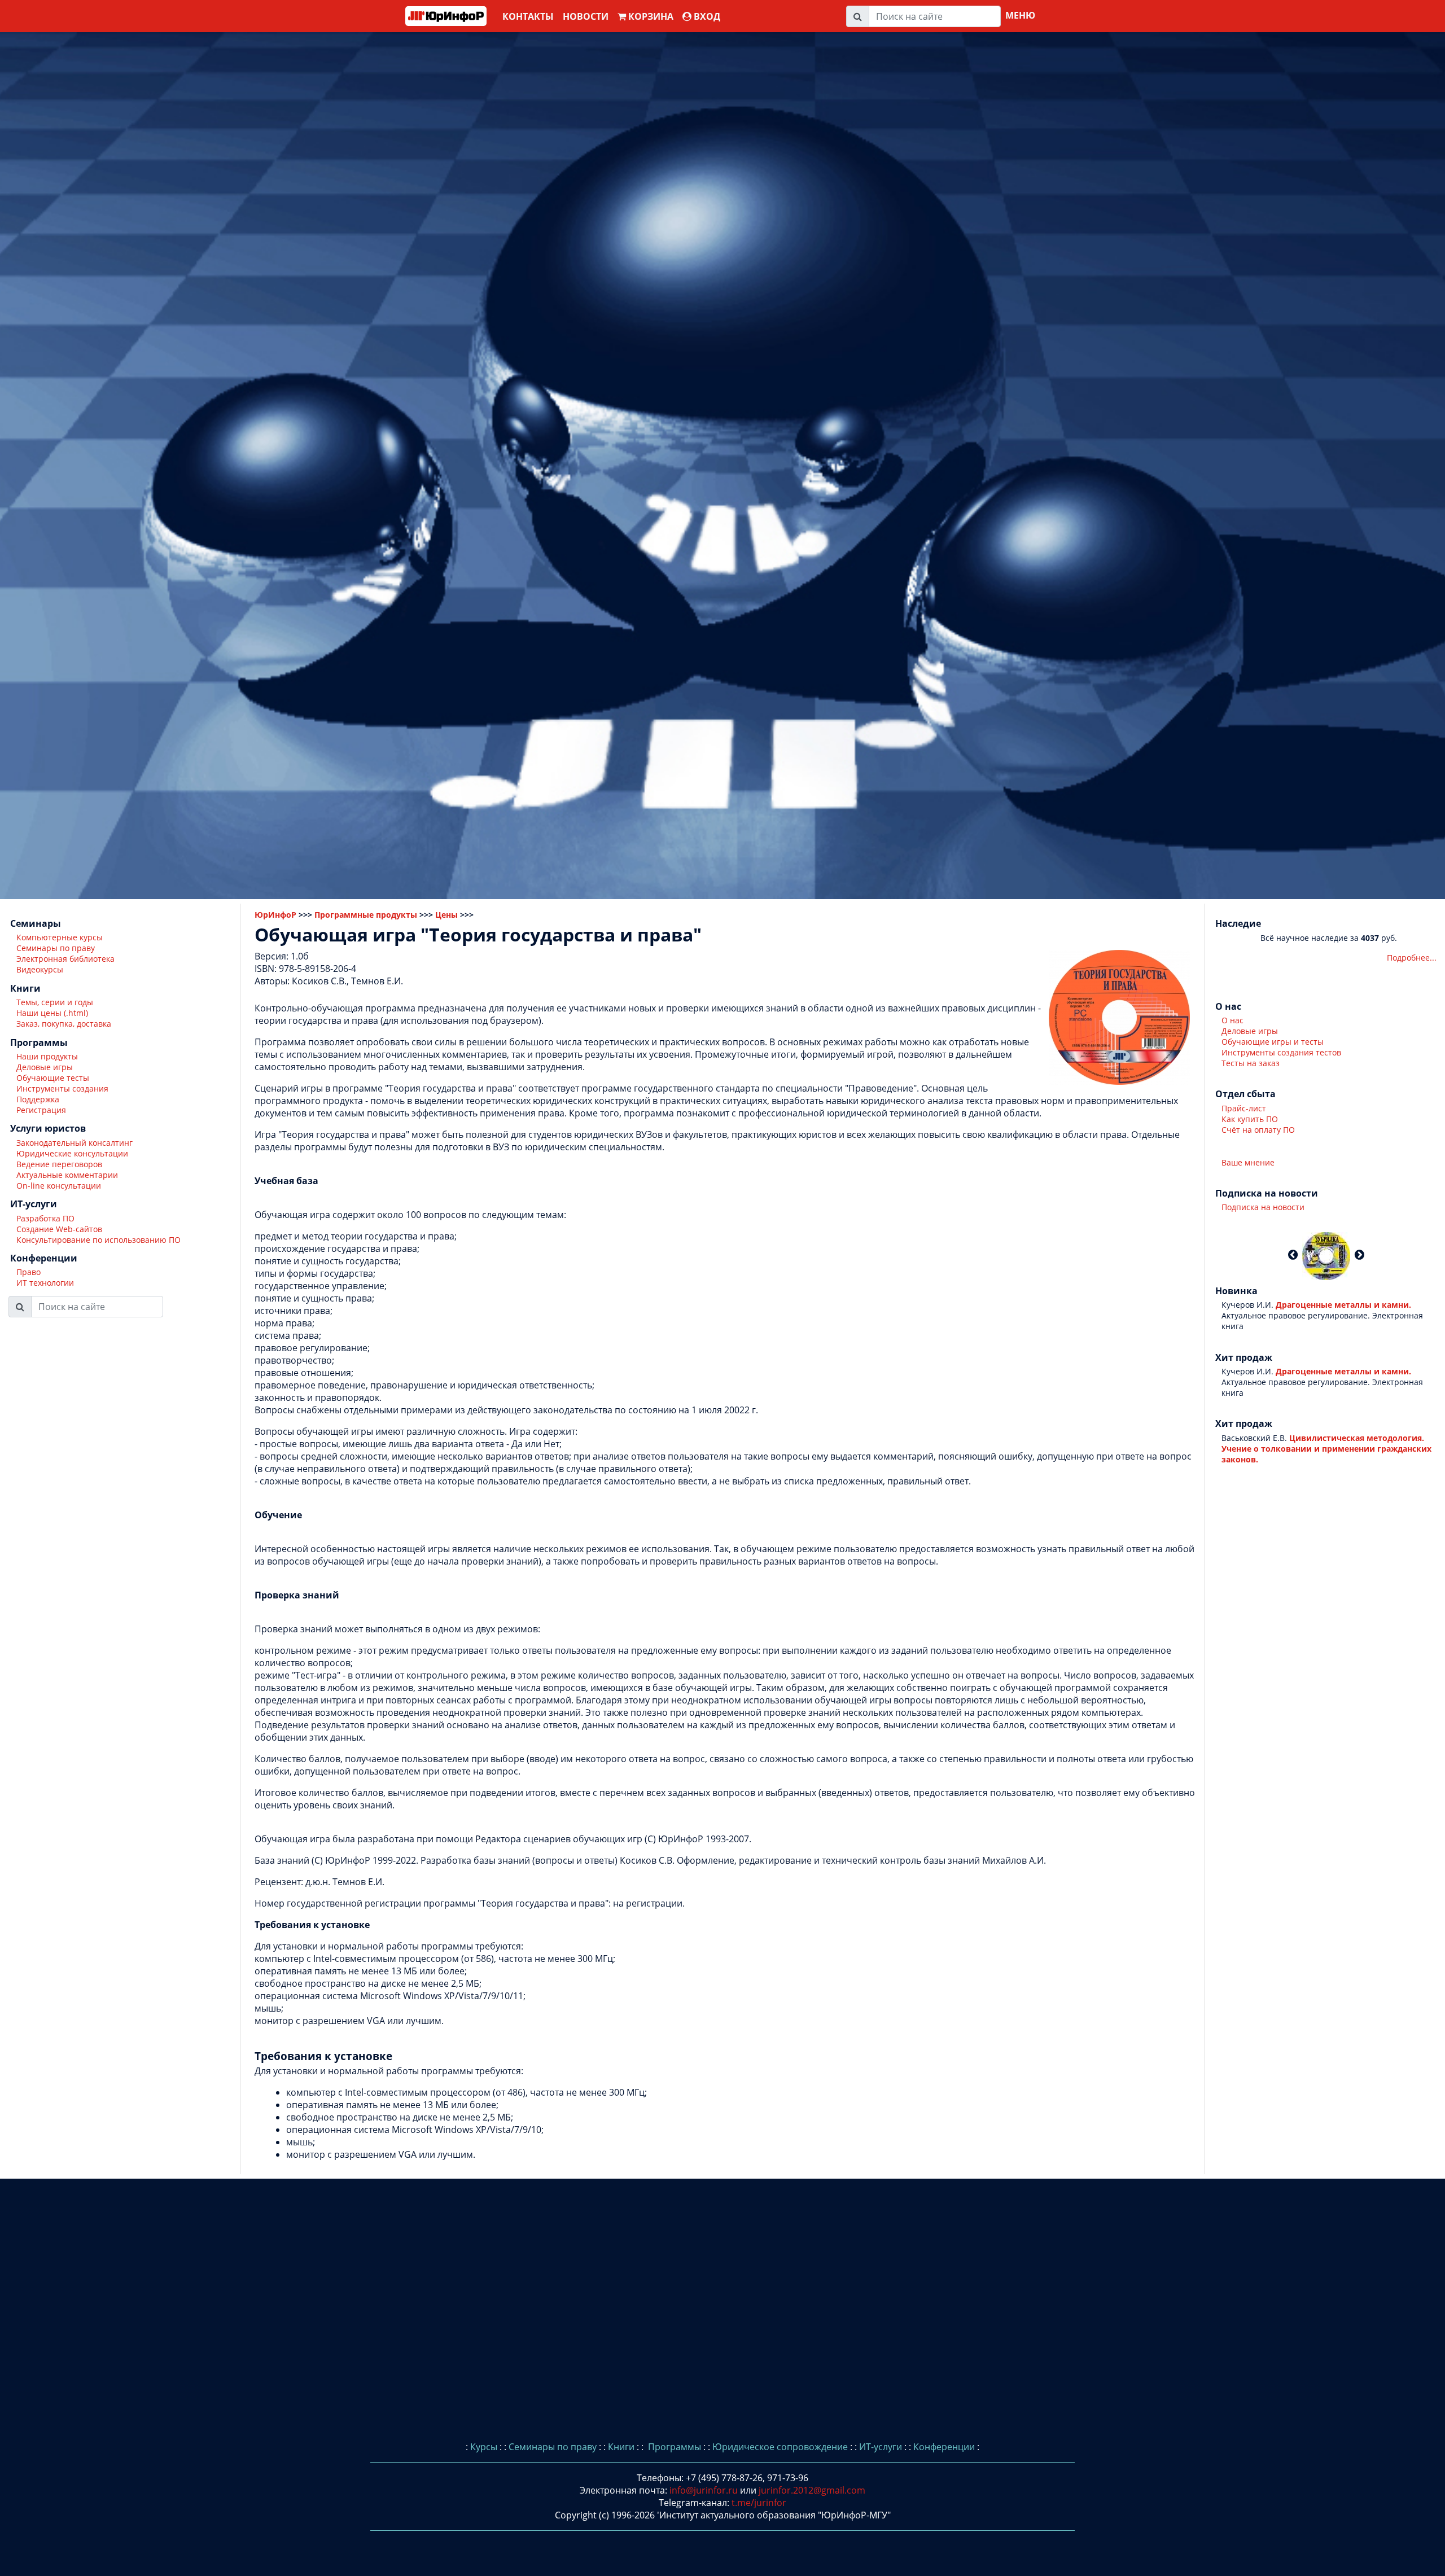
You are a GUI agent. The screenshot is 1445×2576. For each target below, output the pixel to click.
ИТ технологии (45, 1283)
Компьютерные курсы (60, 938)
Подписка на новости (1263, 1208)
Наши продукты (47, 1057)
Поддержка (38, 1100)
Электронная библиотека (65, 959)
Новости (586, 16)
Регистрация (41, 1110)
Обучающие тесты (53, 1078)
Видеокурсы (40, 970)
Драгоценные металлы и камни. (1343, 1305)
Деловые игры (45, 1068)
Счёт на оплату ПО (1258, 1130)
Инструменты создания (62, 1089)
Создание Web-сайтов (59, 1229)
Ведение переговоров (59, 1164)
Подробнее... (1412, 958)
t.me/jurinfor (759, 2503)
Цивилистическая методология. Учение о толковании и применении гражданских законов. (1326, 1449)
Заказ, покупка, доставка (64, 1024)
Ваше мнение (1248, 1162)
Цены (446, 915)
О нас (1232, 1020)
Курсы (484, 2447)
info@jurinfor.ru (704, 2490)
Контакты (528, 16)
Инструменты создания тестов (1281, 1052)
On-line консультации (59, 1186)
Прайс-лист (1244, 1108)
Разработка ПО (45, 1218)
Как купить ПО (1250, 1119)
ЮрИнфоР (275, 915)
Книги (621, 2447)
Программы (673, 2447)
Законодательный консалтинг (75, 1143)
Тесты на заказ (1251, 1063)
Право (29, 1272)
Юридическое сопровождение (780, 2447)
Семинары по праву (56, 949)
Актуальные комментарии (67, 1175)
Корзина (650, 16)
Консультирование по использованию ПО (98, 1240)
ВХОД (706, 16)
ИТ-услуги (881, 2447)
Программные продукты (366, 915)
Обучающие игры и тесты (1273, 1042)
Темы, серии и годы (55, 1003)
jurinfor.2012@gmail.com (812, 2490)
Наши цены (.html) (52, 1013)
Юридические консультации (72, 1153)
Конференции (944, 2447)
